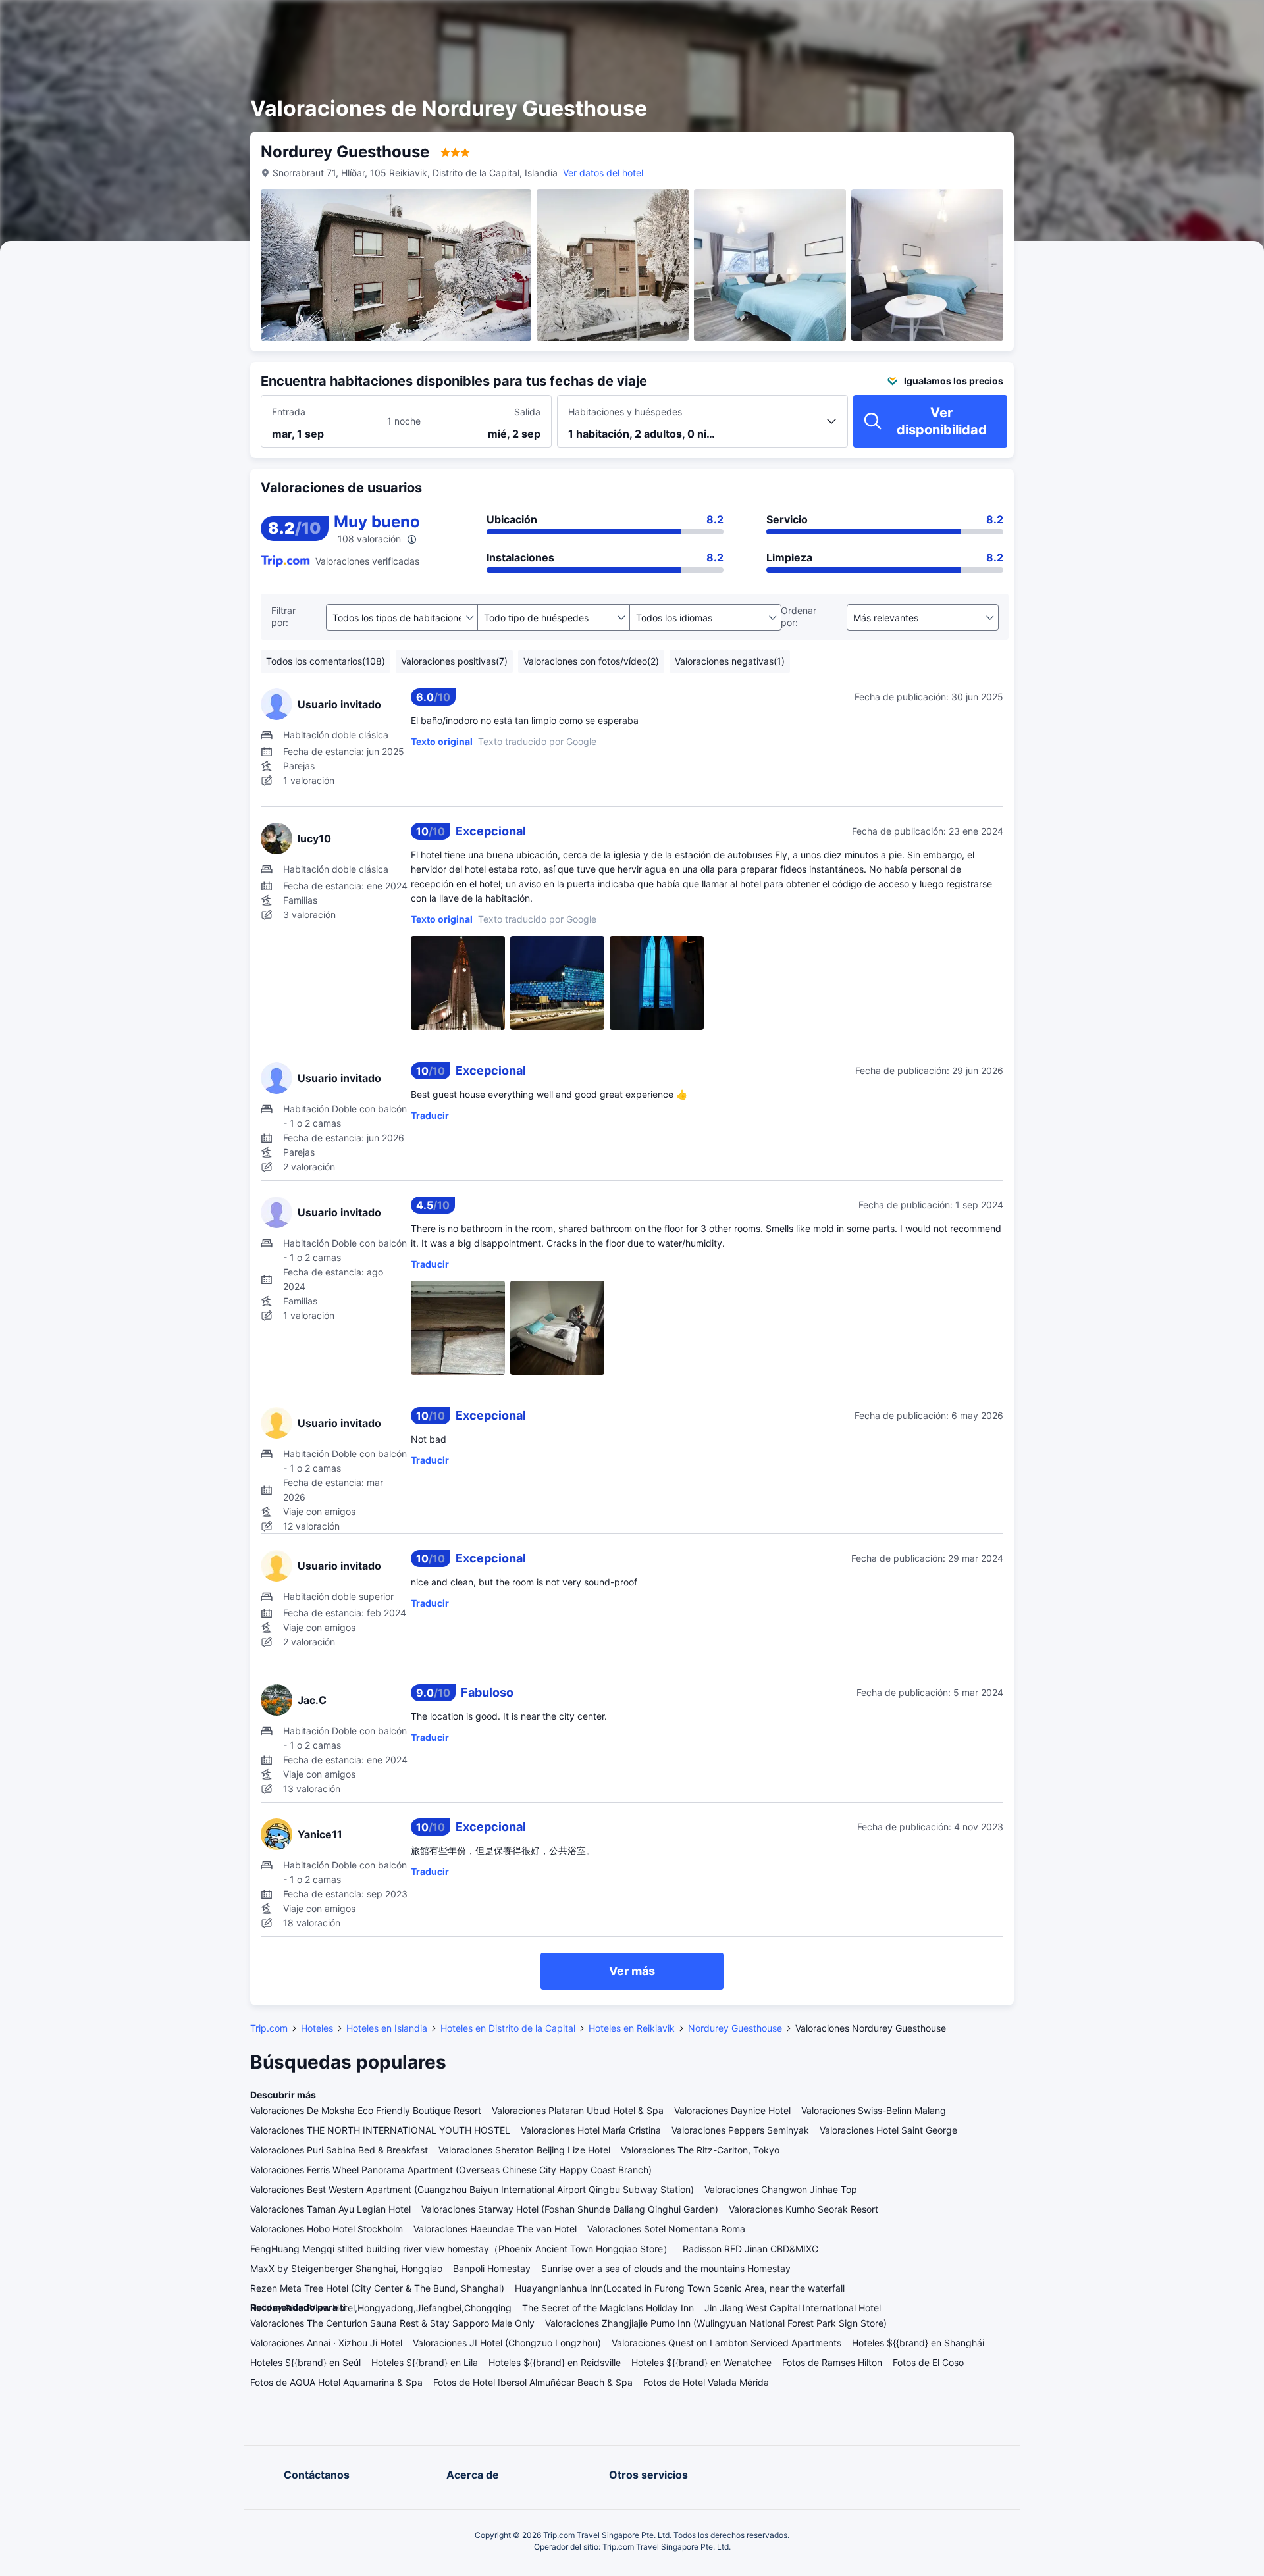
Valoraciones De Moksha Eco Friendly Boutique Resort (366, 2110)
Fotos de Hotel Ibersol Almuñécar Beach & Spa (533, 2382)
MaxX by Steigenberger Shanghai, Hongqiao (346, 2268)
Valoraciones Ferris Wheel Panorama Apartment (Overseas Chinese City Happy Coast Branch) (451, 2170)
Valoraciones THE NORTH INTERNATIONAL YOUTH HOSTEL (380, 2130)
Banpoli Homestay (492, 2268)
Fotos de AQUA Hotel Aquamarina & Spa (336, 2382)
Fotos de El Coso (928, 2362)
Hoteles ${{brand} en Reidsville (555, 2362)
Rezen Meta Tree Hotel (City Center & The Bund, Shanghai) (377, 2288)
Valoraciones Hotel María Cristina (591, 2130)
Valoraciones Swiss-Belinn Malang (874, 2110)
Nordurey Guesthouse (735, 2028)
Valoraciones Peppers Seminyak (740, 2130)
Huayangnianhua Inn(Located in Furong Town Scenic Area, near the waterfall (680, 2288)
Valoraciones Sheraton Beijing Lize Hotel (524, 2150)
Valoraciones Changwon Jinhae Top (781, 2189)
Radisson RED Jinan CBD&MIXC (750, 2249)
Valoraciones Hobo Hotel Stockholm (327, 2229)
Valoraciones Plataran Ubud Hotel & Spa (578, 2110)
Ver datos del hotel (603, 173)
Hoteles (317, 2028)
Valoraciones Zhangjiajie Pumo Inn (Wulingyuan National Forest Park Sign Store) (716, 2323)
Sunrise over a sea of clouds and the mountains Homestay (666, 2268)
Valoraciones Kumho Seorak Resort (803, 2209)
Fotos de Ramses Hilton (832, 2362)
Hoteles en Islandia (387, 2028)
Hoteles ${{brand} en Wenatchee (701, 2362)
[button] (1144, 22)
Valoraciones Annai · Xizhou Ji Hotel (326, 2343)
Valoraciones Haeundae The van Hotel (495, 2229)
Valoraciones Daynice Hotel (732, 2110)
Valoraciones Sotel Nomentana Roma (666, 2229)
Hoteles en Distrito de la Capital (508, 2028)
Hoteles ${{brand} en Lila (425, 2362)
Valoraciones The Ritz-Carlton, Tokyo (700, 2150)
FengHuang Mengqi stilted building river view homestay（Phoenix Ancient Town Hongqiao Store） (461, 2249)
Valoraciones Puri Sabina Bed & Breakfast (339, 2150)
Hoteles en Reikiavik (632, 2028)
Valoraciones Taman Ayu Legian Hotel (330, 2209)
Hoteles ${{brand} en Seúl (305, 2362)
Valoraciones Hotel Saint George (888, 2130)
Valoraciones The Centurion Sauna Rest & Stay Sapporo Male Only (392, 2323)
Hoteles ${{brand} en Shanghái (918, 2343)
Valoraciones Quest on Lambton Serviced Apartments (726, 2343)
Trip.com (269, 2028)
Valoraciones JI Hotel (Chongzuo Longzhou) (507, 2343)
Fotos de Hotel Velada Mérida (706, 2382)
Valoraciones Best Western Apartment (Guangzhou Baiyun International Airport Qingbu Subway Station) (472, 2189)
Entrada (289, 412)
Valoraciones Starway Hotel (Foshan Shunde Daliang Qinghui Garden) (570, 2209)
